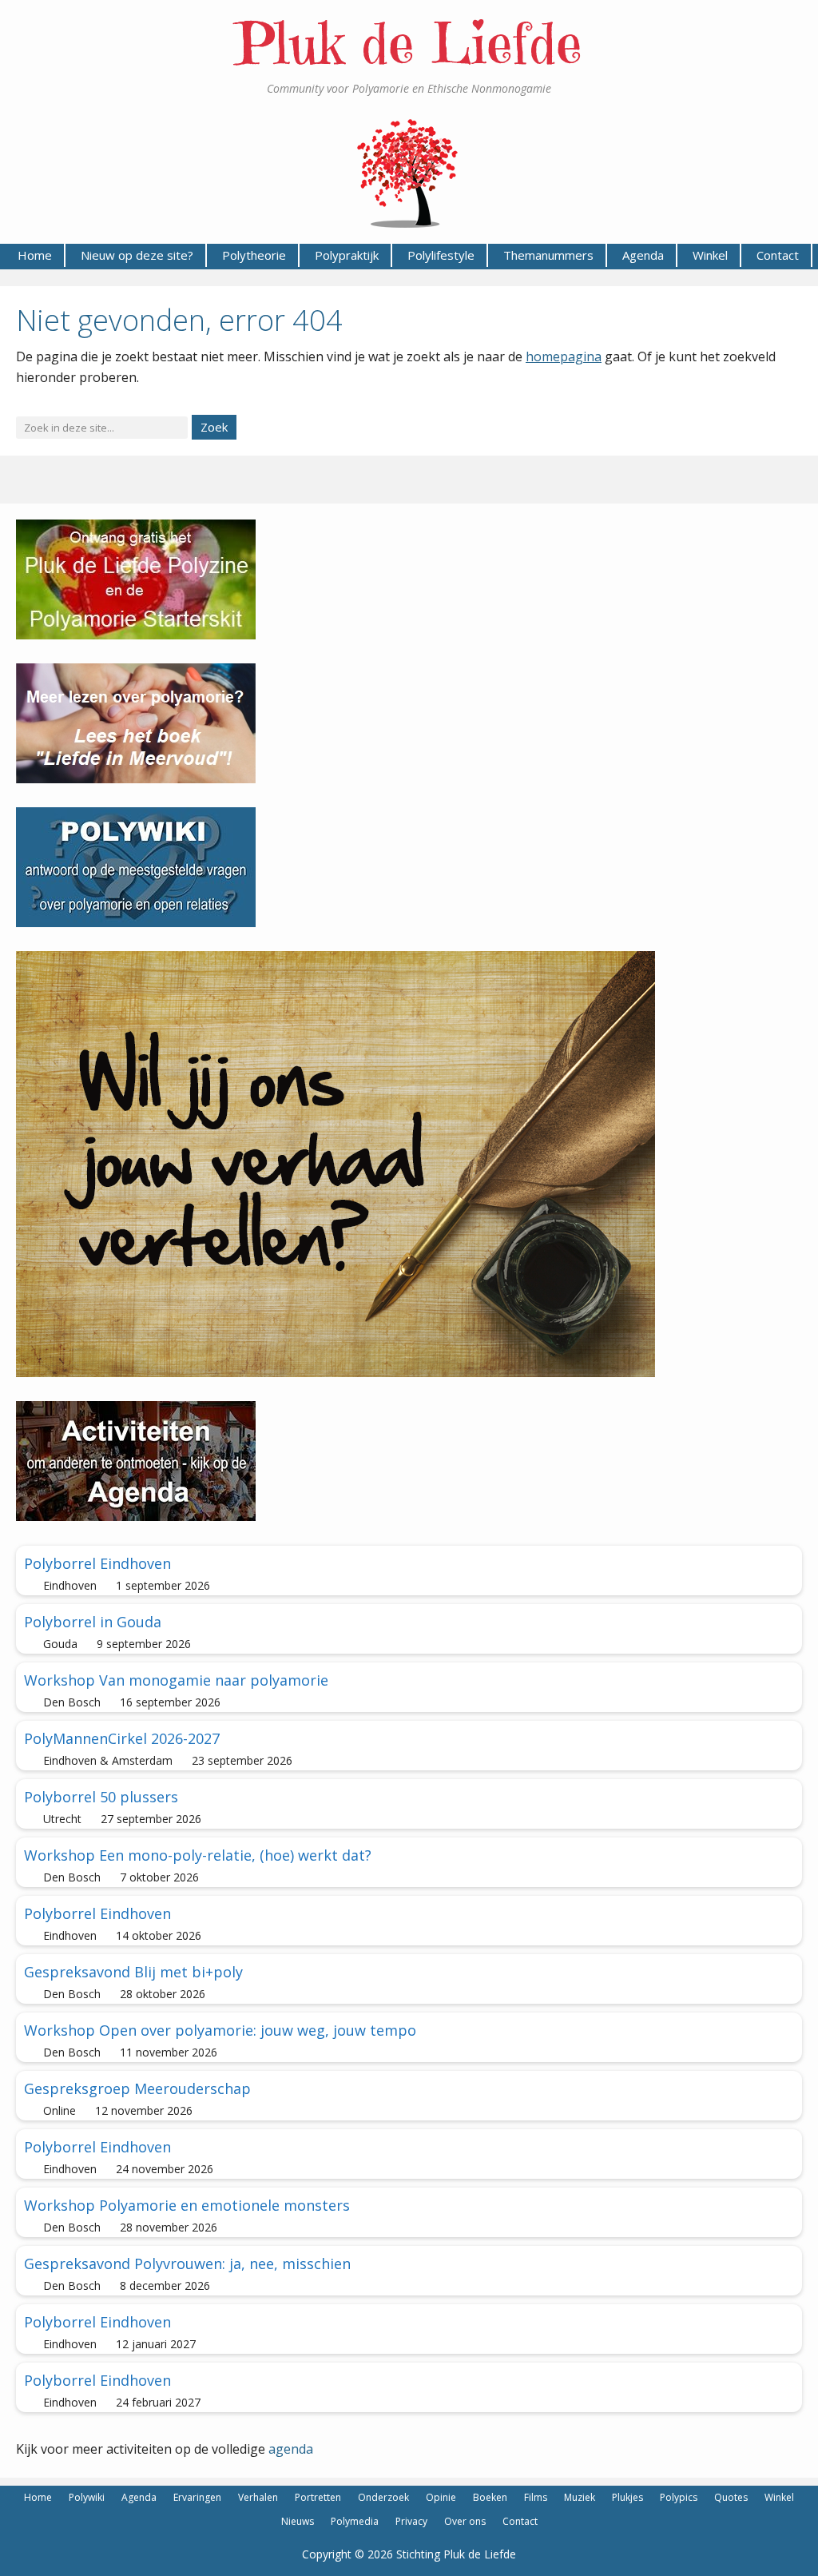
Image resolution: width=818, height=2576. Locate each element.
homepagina (564, 356)
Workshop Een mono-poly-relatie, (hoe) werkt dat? (198, 1855)
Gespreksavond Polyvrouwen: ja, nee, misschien (187, 2263)
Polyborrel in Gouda (93, 1622)
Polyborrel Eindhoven (97, 1563)
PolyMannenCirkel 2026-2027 (122, 1738)
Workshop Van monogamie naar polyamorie (176, 1680)
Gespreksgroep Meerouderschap (137, 2088)
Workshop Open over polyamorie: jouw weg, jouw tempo (220, 2030)
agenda (291, 2449)
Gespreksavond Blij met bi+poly (133, 1972)
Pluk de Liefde (409, 44)
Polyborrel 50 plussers (101, 1797)
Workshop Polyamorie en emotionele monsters (187, 2205)
